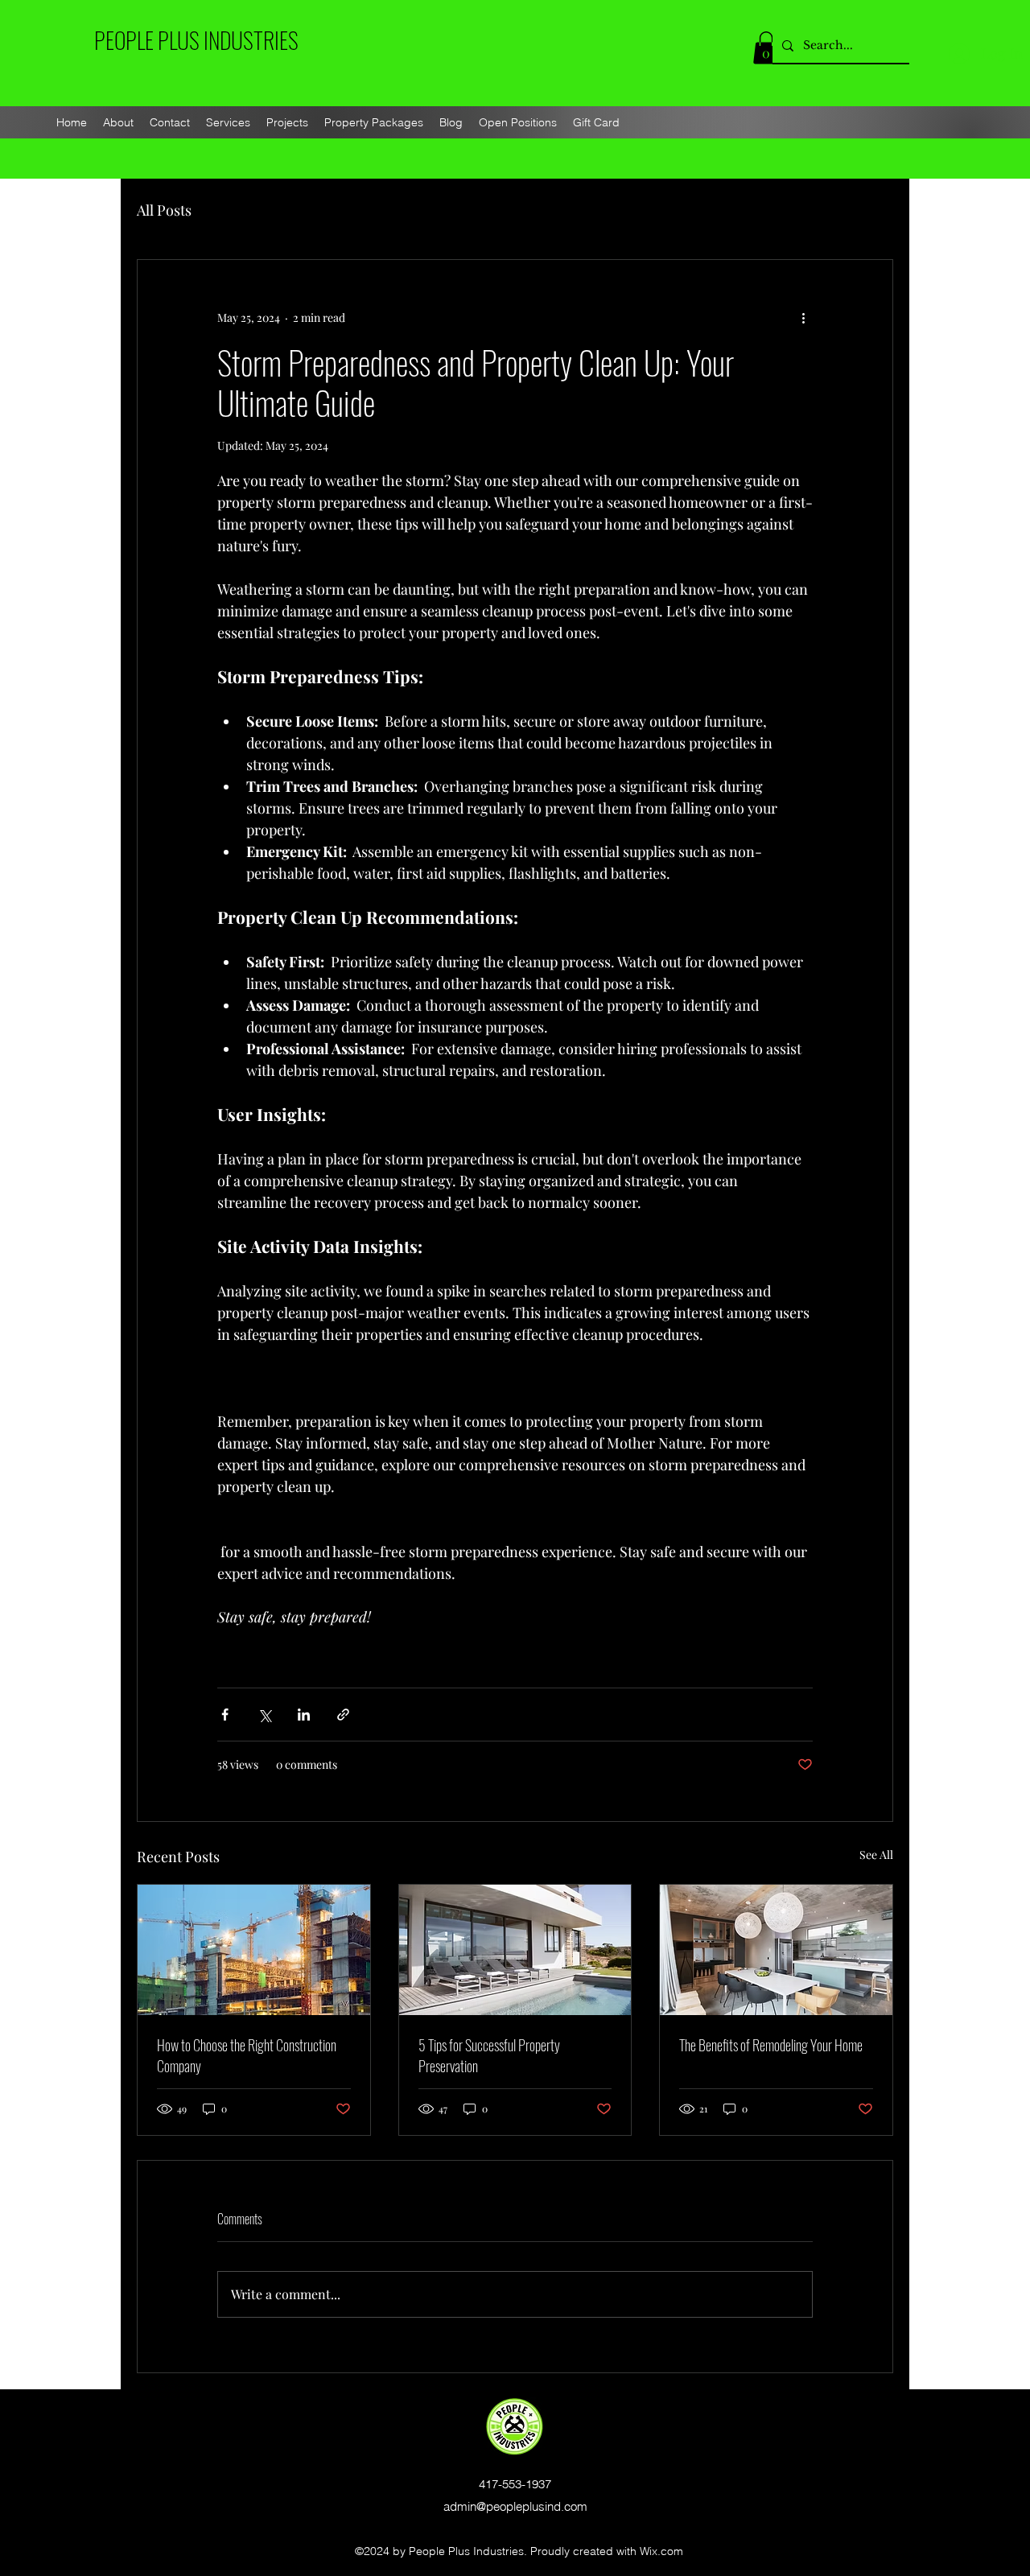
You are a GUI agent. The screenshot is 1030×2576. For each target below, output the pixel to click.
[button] (766, 48)
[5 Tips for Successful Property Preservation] (515, 1950)
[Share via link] (343, 1715)
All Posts (164, 210)
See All (876, 1855)
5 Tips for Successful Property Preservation (489, 2055)
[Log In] (960, 54)
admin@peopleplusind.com (515, 2506)
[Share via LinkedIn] (304, 1715)
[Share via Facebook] (225, 1715)
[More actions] (803, 318)
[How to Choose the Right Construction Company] (254, 1950)
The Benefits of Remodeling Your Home (771, 2045)
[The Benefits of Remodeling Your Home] (776, 1950)
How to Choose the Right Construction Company (247, 2055)
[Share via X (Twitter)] (264, 1715)
